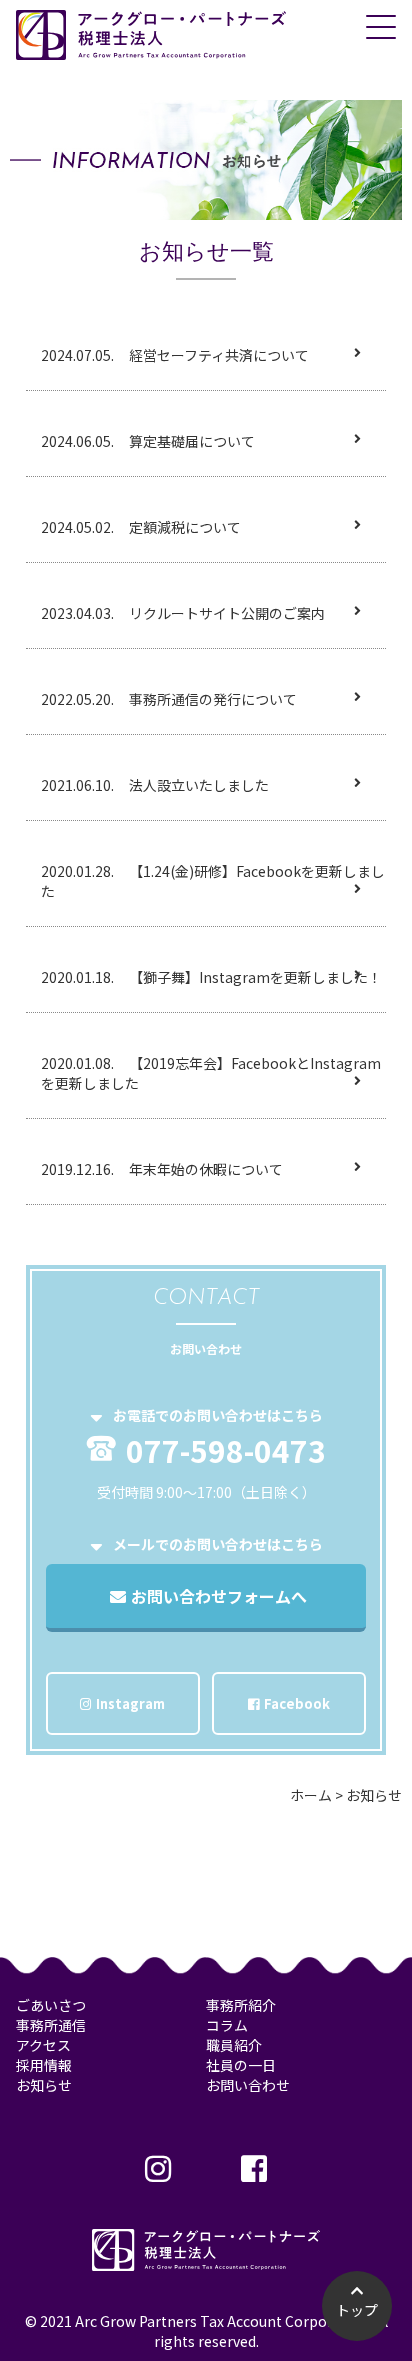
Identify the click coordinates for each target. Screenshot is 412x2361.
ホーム (311, 1795)
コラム (227, 2025)
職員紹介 (234, 2045)
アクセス (43, 2045)
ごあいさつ (51, 2005)
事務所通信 (51, 2025)
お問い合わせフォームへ (219, 1596)
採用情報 (44, 2065)
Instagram (130, 1703)
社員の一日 (241, 2065)
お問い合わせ (248, 2085)
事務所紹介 (241, 2005)
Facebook (297, 1703)
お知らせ (44, 2085)
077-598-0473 (226, 1448)
